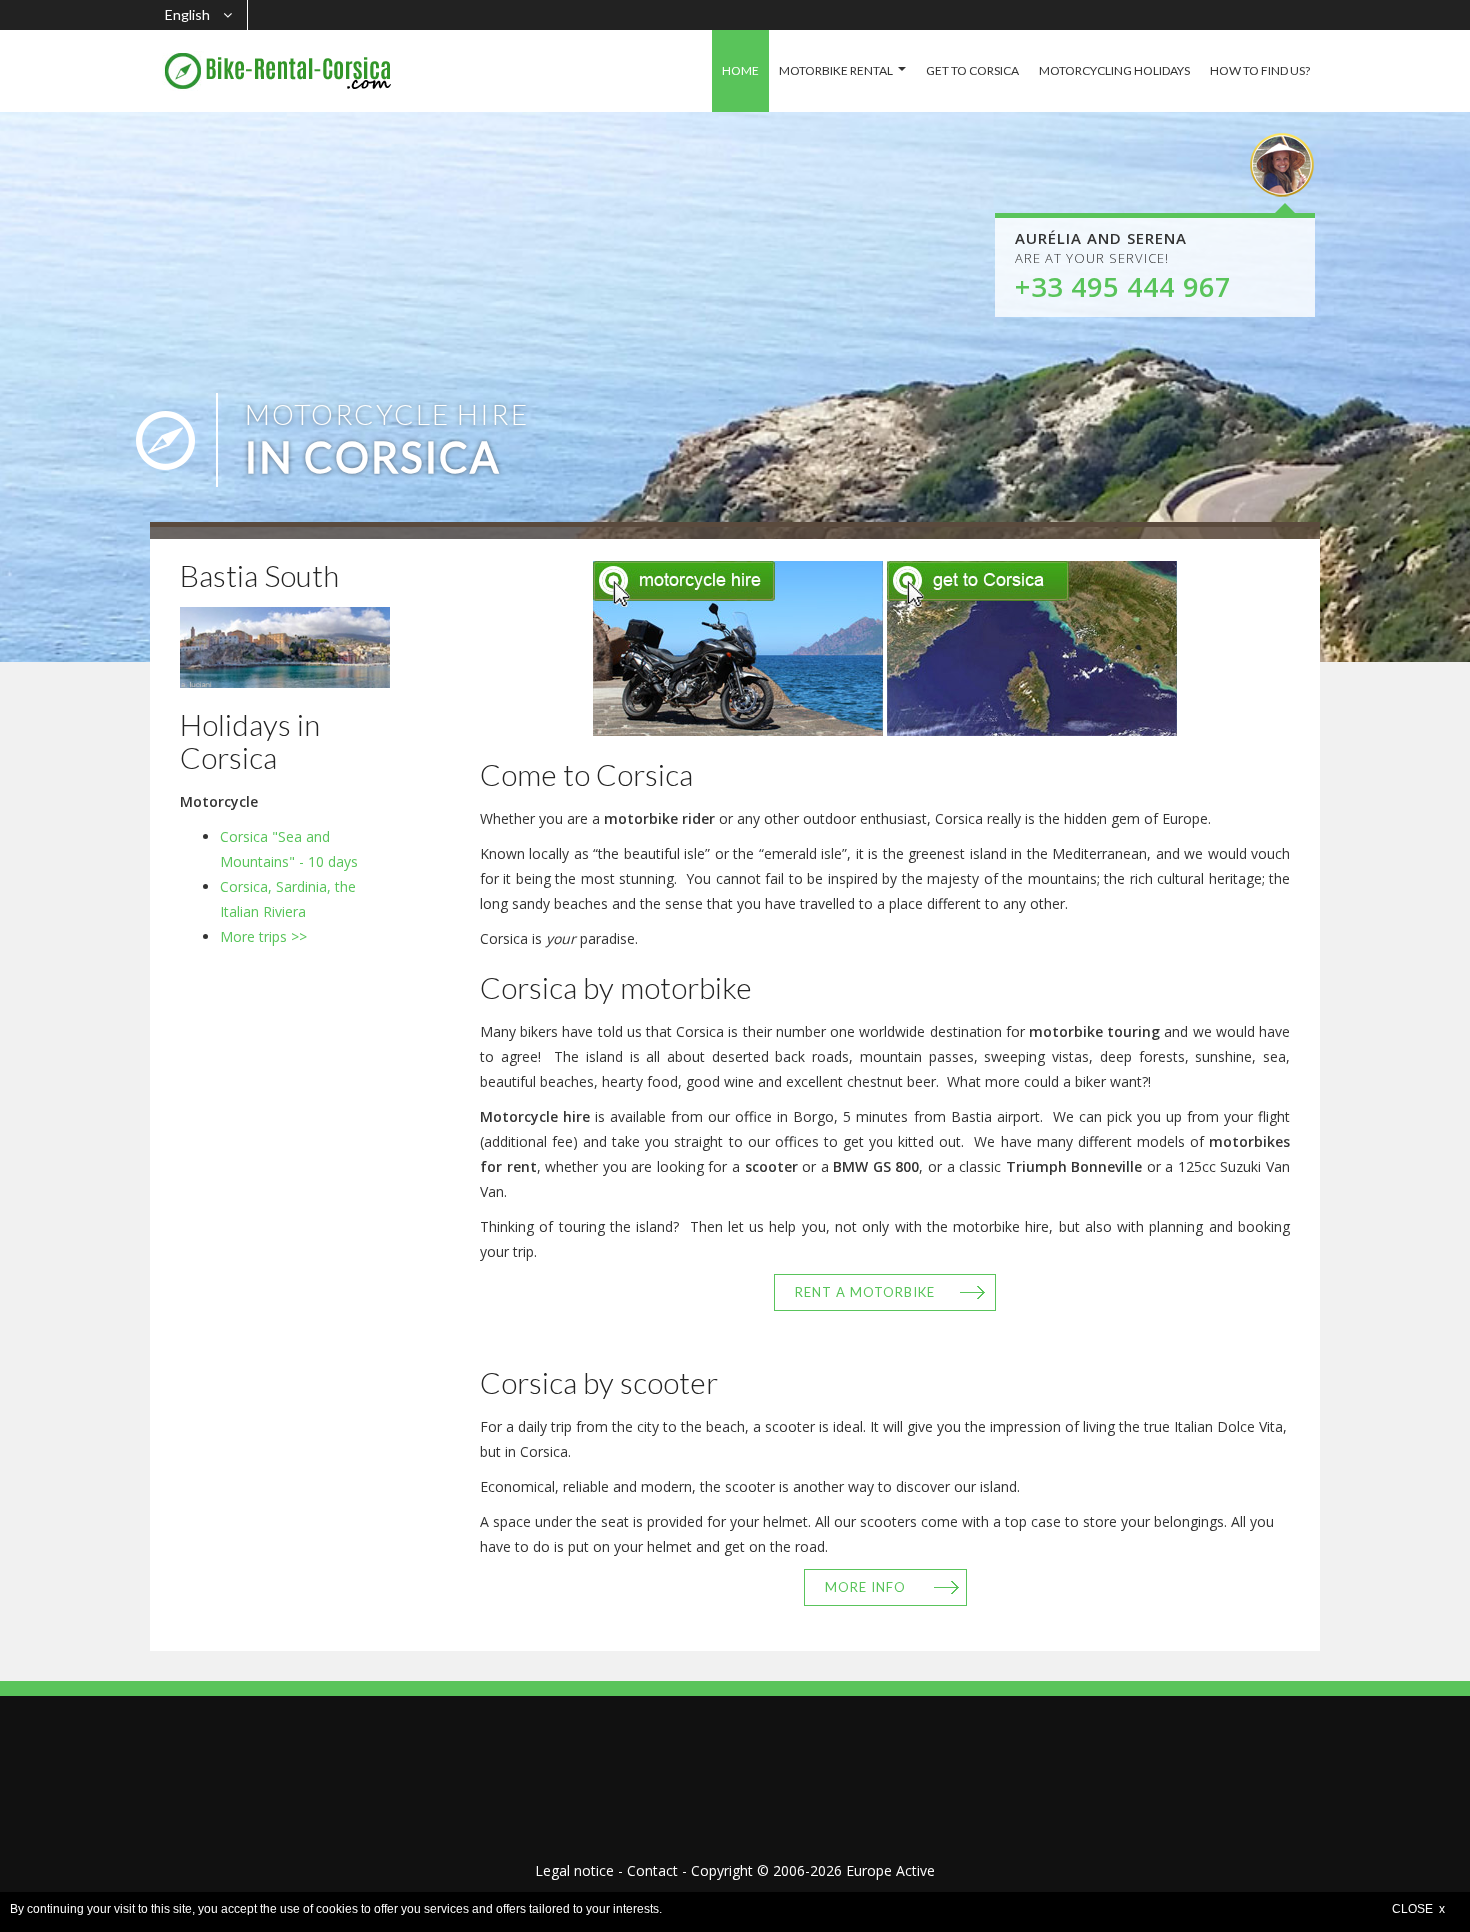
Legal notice (574, 1870)
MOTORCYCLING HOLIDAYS (1114, 70)
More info (865, 1587)
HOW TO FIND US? (1260, 70)
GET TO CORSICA (972, 70)
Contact (652, 1870)
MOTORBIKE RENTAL (836, 70)
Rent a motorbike (865, 1292)
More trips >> (263, 936)
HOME (740, 70)
